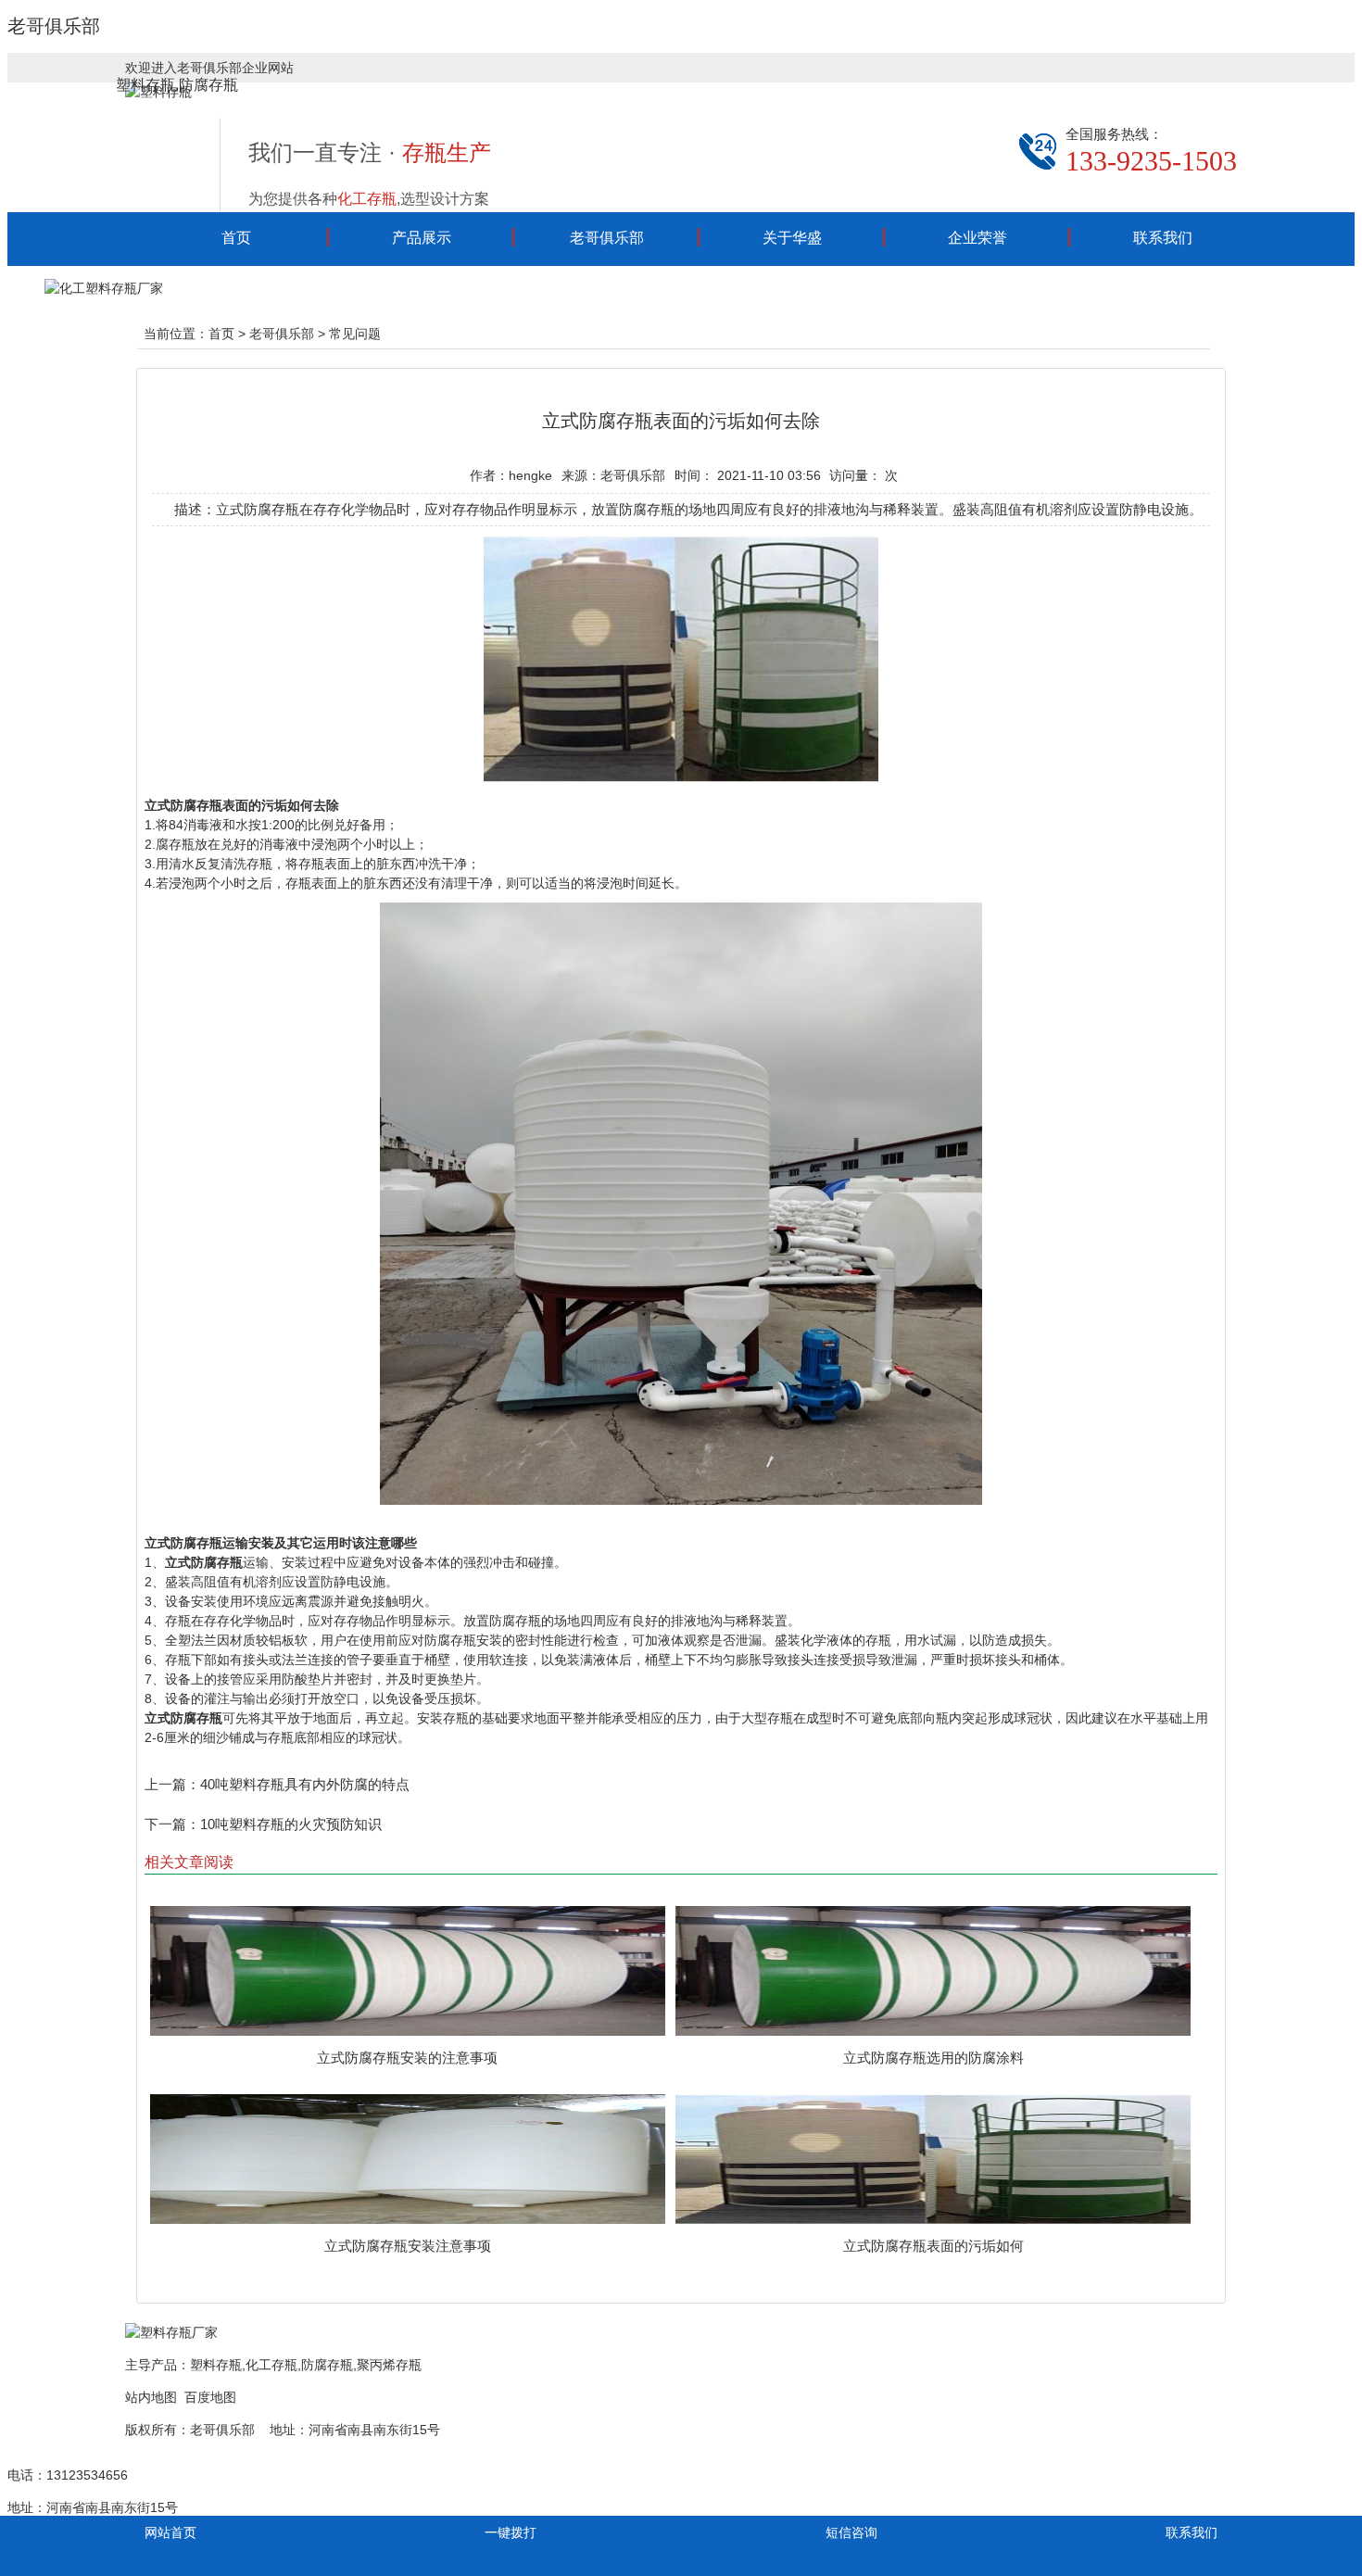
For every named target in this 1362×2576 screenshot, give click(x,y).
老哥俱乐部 (54, 26)
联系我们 (1163, 238)
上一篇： (172, 1784)
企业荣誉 (977, 238)
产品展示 (422, 238)
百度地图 (210, 2397)
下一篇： (172, 1824)
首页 (236, 238)
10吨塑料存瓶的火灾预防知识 (291, 1824)
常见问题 (355, 334)
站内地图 (151, 2397)
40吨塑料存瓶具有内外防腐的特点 (305, 1784)
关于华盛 (792, 238)
